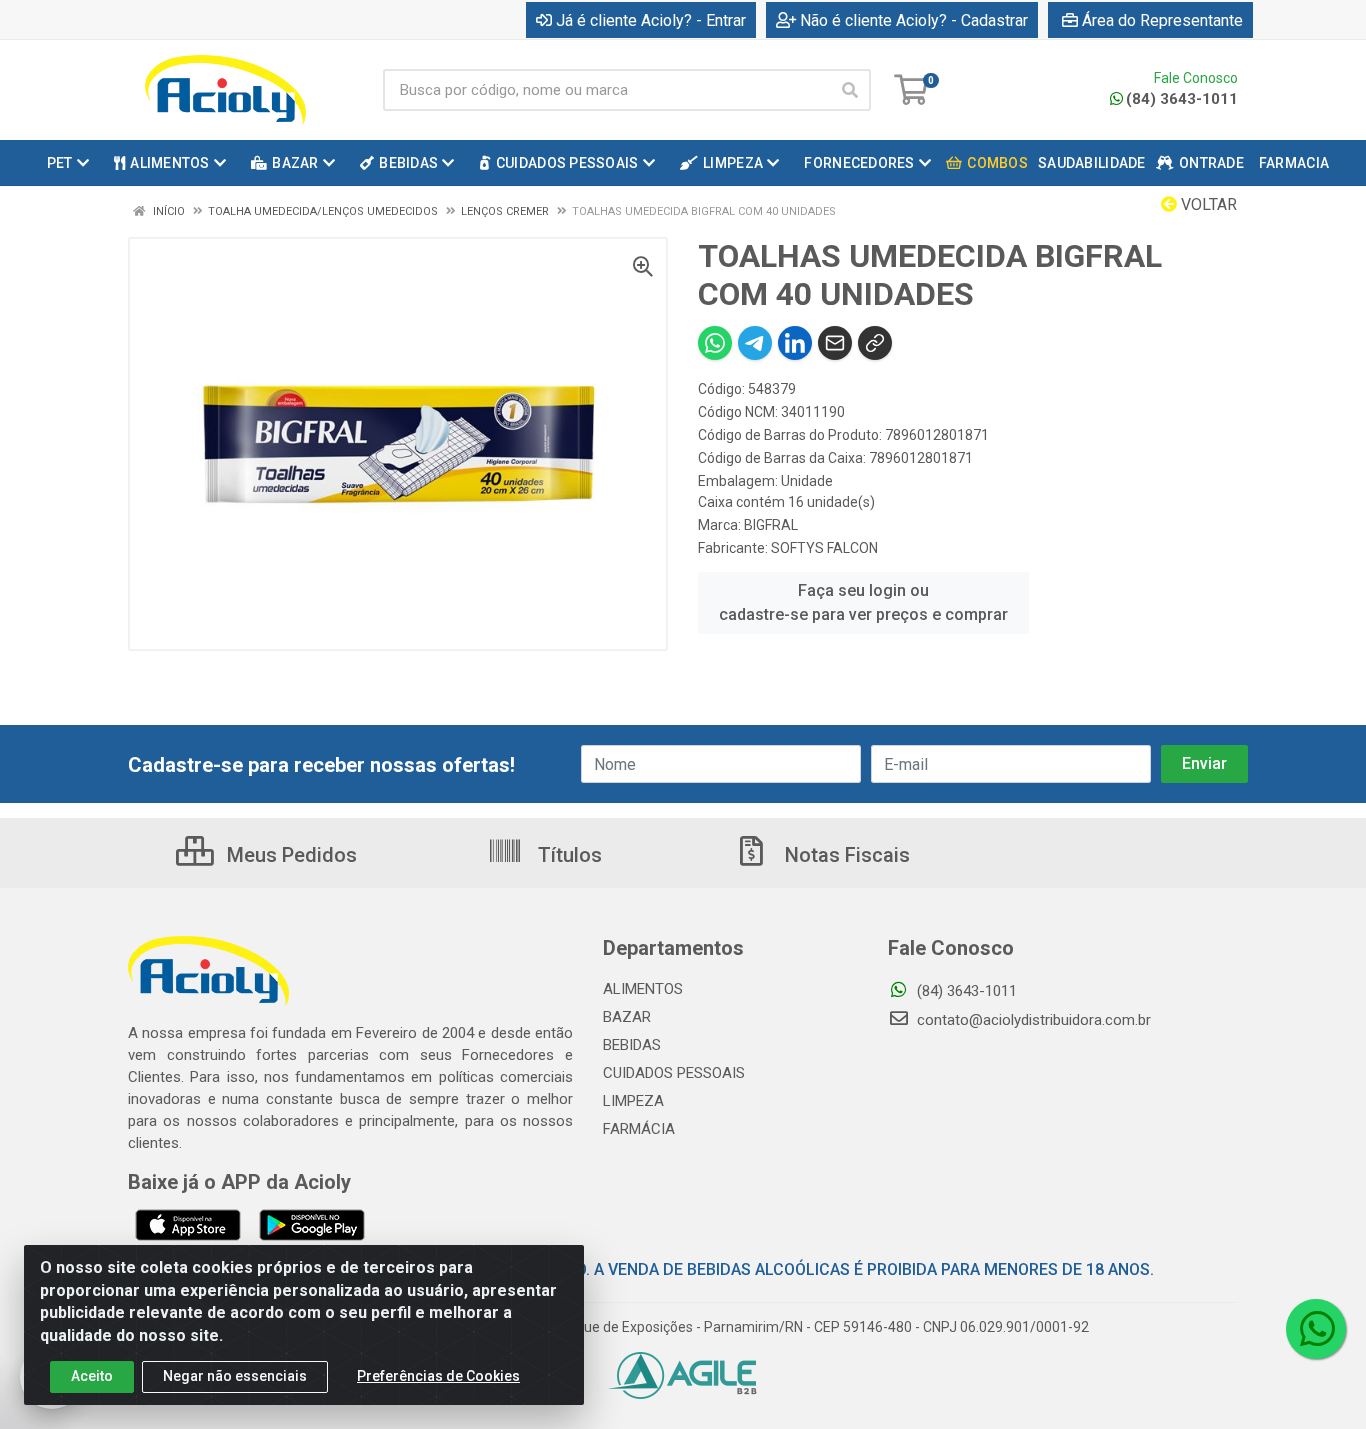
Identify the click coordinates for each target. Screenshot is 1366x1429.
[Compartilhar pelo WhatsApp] (715, 343)
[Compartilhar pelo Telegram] (755, 343)
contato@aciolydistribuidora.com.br (1032, 1020)
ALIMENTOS (643, 989)
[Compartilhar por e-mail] (835, 343)
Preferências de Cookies (438, 1376)
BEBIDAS (632, 1045)
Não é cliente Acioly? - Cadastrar (914, 20)
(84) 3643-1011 (1182, 99)
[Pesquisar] (850, 90)
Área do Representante (1162, 20)
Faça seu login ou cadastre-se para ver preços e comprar (863, 602)
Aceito (92, 1376)
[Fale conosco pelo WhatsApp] (1316, 1329)
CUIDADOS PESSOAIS (674, 1073)
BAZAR (627, 1017)
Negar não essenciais (235, 1376)
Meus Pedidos (289, 855)
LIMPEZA (633, 1101)
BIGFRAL (771, 525)
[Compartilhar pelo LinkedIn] (795, 343)
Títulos (567, 855)
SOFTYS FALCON (824, 548)
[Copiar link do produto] (875, 343)
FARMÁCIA (639, 1129)
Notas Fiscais (845, 855)
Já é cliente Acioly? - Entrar (651, 20)
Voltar (1207, 204)
